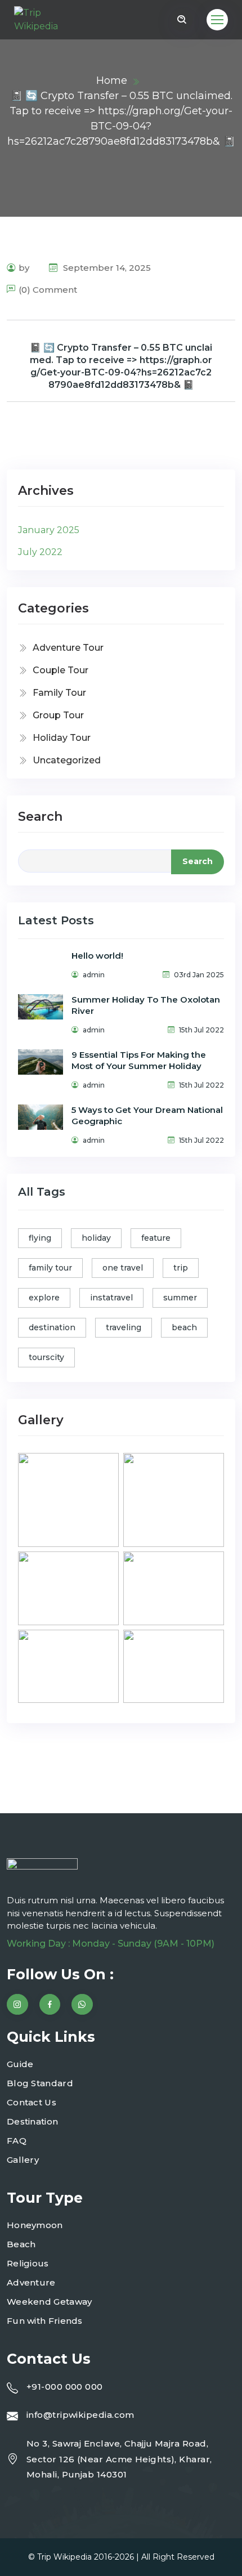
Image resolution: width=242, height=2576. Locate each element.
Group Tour (58, 715)
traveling (124, 1327)
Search (40, 817)
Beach (21, 2244)
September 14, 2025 (106, 268)
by (24, 268)
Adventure (31, 2282)
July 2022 (40, 552)
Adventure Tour (68, 648)
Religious (28, 2263)
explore (44, 1298)
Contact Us (32, 2102)
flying (40, 1238)
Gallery (23, 2160)
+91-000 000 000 (65, 2387)
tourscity (46, 1357)
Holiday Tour (62, 738)
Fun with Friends (45, 2321)
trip (181, 1268)
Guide (20, 2064)
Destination (32, 2121)
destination (52, 1327)
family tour (50, 1268)
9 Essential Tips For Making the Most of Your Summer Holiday (139, 1060)
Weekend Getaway (50, 2302)
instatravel (111, 1298)
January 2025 (49, 530)
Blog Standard (40, 2083)
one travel (123, 1268)
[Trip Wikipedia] (45, 20)
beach (184, 1327)
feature (156, 1238)
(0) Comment (48, 290)
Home (112, 80)
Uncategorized (67, 760)
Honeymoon (35, 2225)
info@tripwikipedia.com (80, 2415)
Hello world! (97, 956)
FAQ (17, 2141)
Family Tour (59, 693)
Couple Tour (60, 670)
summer (180, 1298)
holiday (96, 1238)
